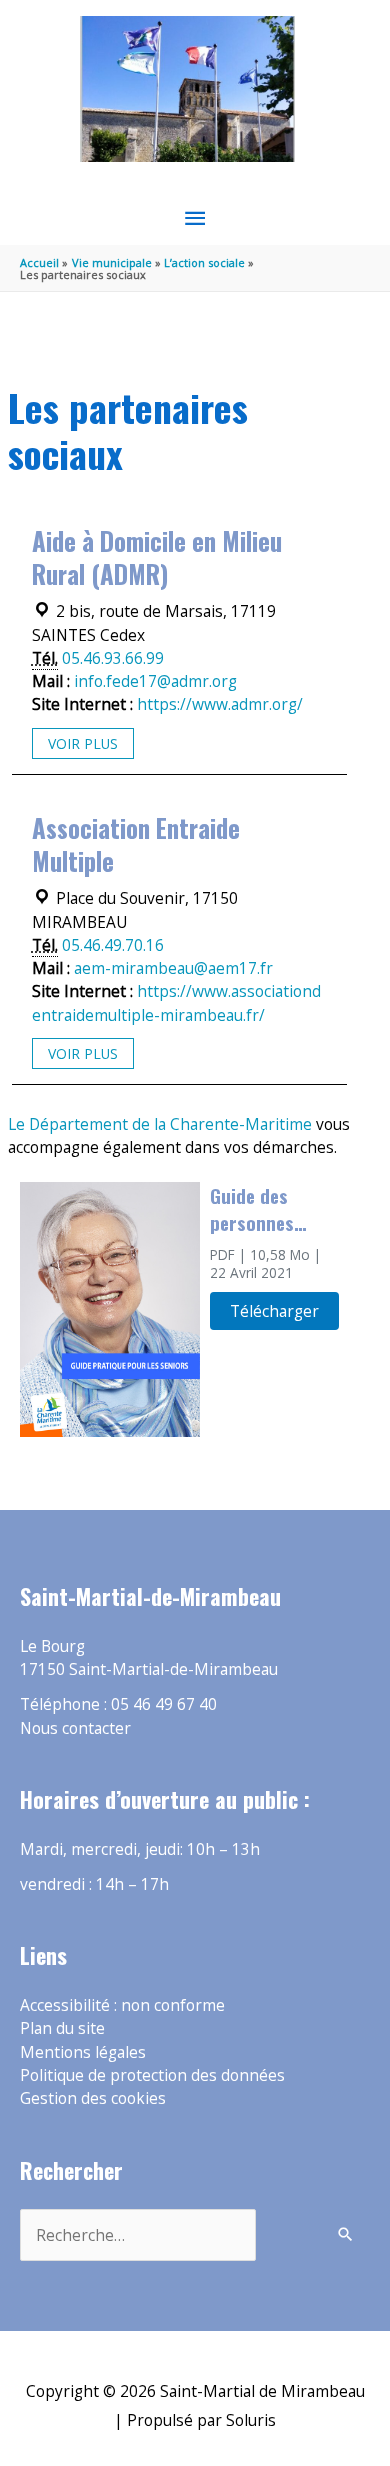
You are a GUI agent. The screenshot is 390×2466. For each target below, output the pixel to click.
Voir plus (83, 743)
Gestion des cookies (93, 2098)
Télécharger (274, 1311)
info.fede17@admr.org (155, 681)
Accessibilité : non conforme (122, 2005)
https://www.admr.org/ (220, 704)
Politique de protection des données (152, 2075)
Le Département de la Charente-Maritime (160, 1124)
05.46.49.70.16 (113, 945)
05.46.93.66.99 (113, 658)
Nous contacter (75, 1728)
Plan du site (62, 2028)
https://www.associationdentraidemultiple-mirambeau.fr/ (176, 1002)
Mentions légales (83, 2052)
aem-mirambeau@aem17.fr (173, 968)
